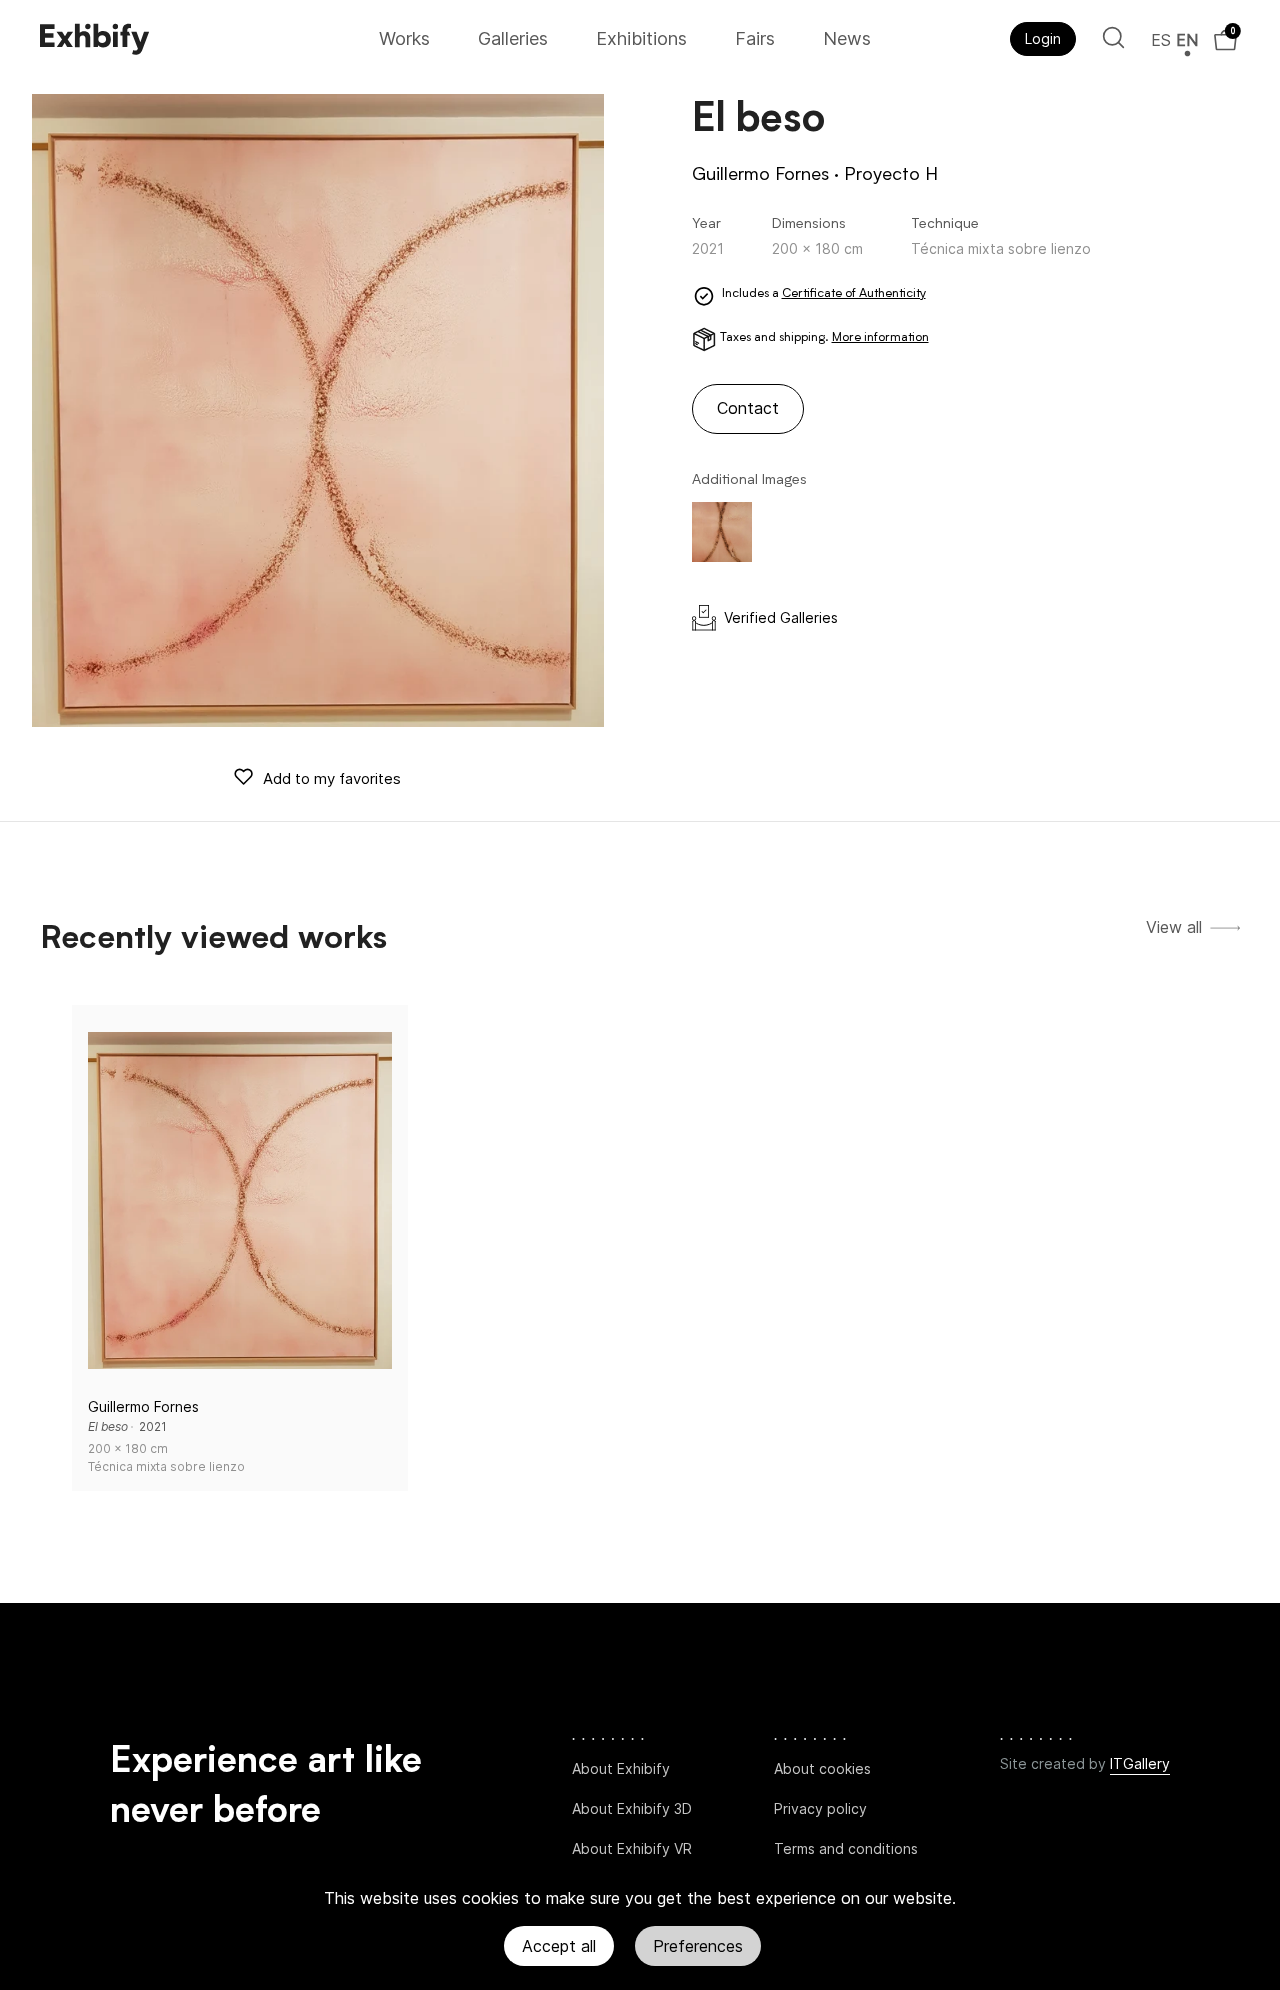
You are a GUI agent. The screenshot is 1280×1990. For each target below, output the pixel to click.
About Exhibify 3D (632, 1808)
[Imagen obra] (240, 1200)
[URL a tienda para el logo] (202, 39)
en (1187, 40)
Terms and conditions (846, 1848)
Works (404, 38)
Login (1043, 38)
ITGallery (1140, 1763)
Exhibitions (641, 38)
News (847, 38)
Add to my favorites (332, 778)
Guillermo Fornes (760, 175)
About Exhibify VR (632, 1848)
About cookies (822, 1768)
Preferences (698, 1946)
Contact (748, 408)
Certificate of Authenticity (854, 294)
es (1161, 40)
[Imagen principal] (318, 410)
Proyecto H (891, 175)
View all (1174, 927)
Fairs (755, 38)
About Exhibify (621, 1768)
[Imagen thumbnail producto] (722, 532)
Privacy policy (820, 1808)
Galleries (513, 38)
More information (880, 338)
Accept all (559, 1946)
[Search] (1113, 37)
